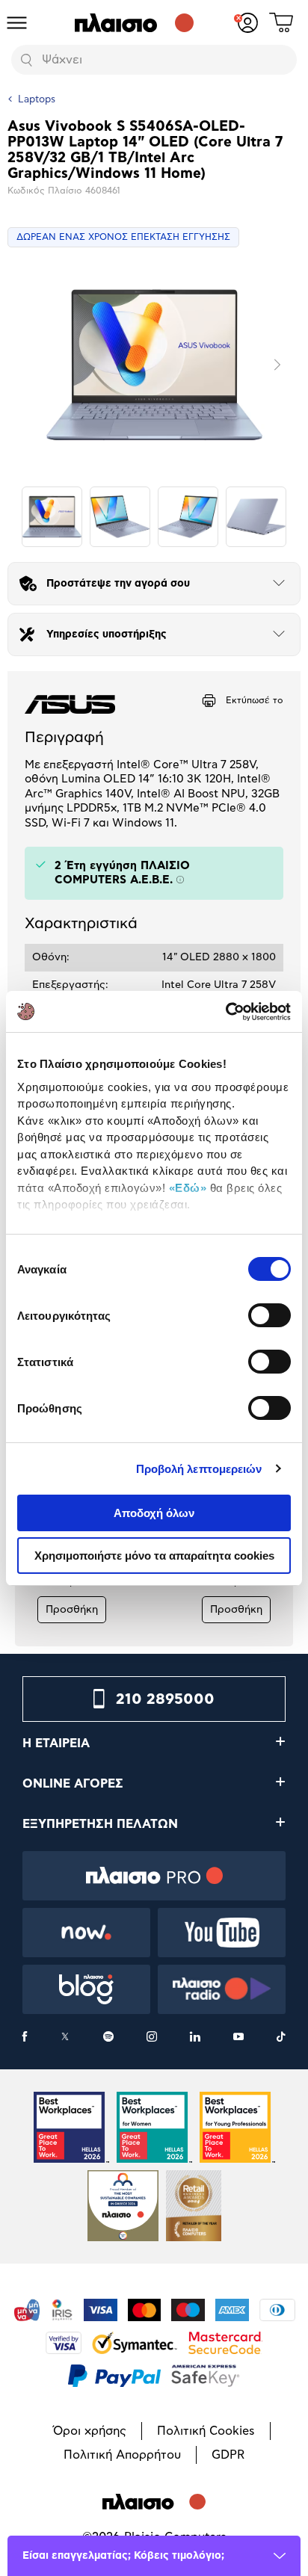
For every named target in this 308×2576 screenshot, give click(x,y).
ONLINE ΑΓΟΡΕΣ (73, 1784)
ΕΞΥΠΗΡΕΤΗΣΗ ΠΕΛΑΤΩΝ (100, 1824)
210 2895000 (165, 1699)
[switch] (269, 1315)
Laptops (37, 100)
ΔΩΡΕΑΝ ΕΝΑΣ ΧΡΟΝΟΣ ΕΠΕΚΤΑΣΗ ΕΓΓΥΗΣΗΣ (123, 237)
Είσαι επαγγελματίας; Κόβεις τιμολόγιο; (123, 2556)
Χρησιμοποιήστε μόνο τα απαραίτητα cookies (154, 1556)
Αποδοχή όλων (154, 1513)
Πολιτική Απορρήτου (122, 2455)
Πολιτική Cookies (206, 2431)
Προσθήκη (72, 1610)
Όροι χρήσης (90, 2431)
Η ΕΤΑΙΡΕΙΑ (56, 1743)
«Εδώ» (188, 1188)
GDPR (228, 2455)
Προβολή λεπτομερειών (199, 1469)
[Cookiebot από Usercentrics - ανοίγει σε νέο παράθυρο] (225, 1012)
